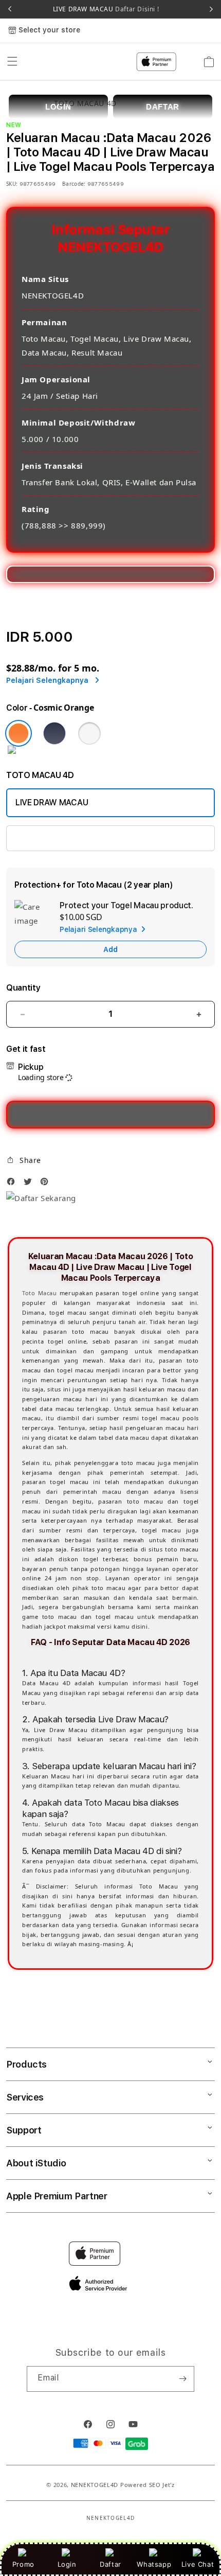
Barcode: (74, 184)
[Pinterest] (47, 1184)
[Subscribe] (182, 2379)
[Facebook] (13, 1184)
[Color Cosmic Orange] (19, 733)
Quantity (23, 988)
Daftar (110, 2564)
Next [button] (211, 9)
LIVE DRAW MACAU (106, 9)
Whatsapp (154, 2564)
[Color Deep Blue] (54, 733)
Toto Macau (40, 1293)
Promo (23, 2564)
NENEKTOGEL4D (95, 2485)
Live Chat (198, 2564)
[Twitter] (30, 1184)
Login (67, 2564)
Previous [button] (10, 9)
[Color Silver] (89, 733)
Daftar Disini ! (136, 9)
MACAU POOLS (44, 838)
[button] (24, 1160)
